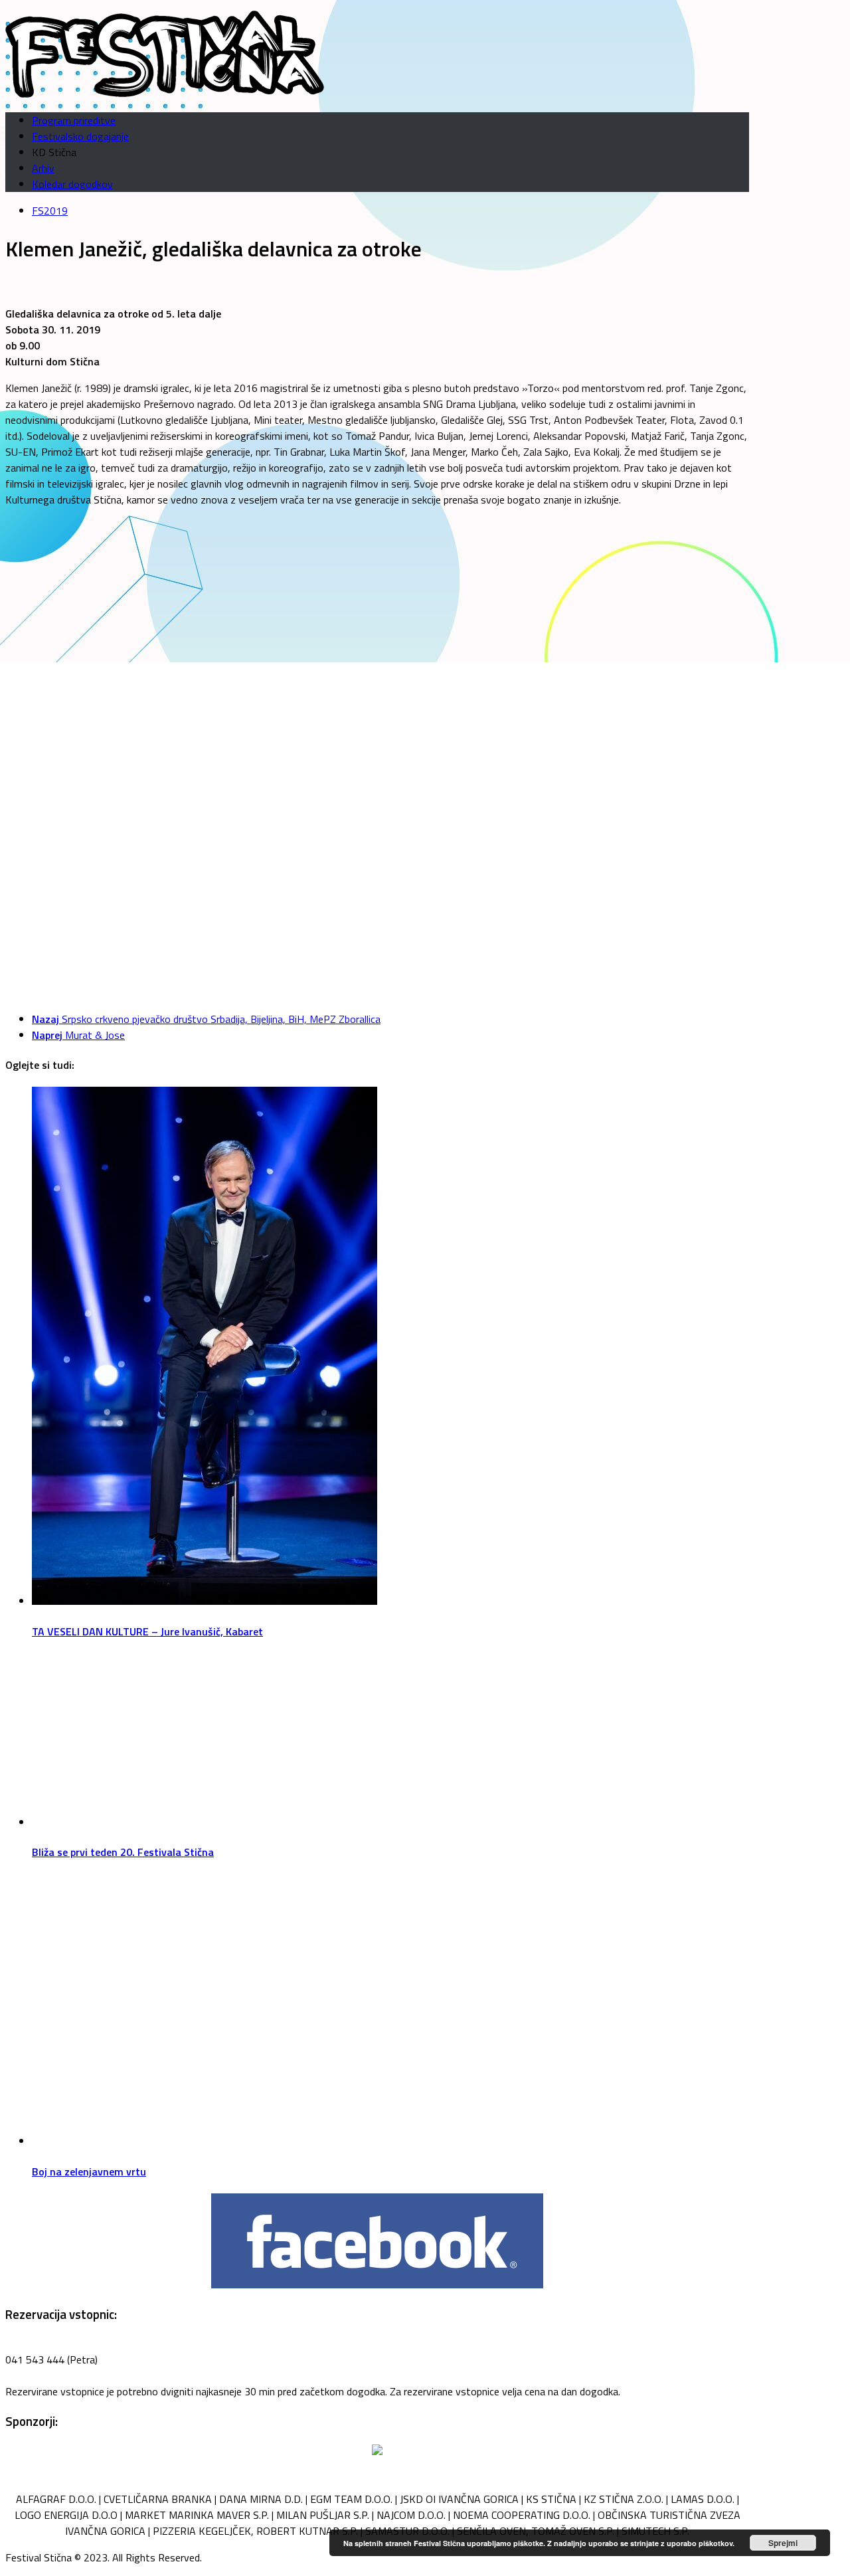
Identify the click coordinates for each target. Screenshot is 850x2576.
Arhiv (43, 168)
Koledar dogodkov (72, 184)
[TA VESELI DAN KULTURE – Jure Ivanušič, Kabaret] (205, 1601)
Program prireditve (74, 120)
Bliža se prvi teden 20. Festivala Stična (123, 1852)
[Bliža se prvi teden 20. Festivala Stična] (205, 1822)
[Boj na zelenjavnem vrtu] (205, 2141)
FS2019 (50, 211)
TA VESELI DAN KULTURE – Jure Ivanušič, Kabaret (147, 1631)
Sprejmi (783, 2543)
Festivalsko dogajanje (80, 136)
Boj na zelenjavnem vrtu (89, 2171)
